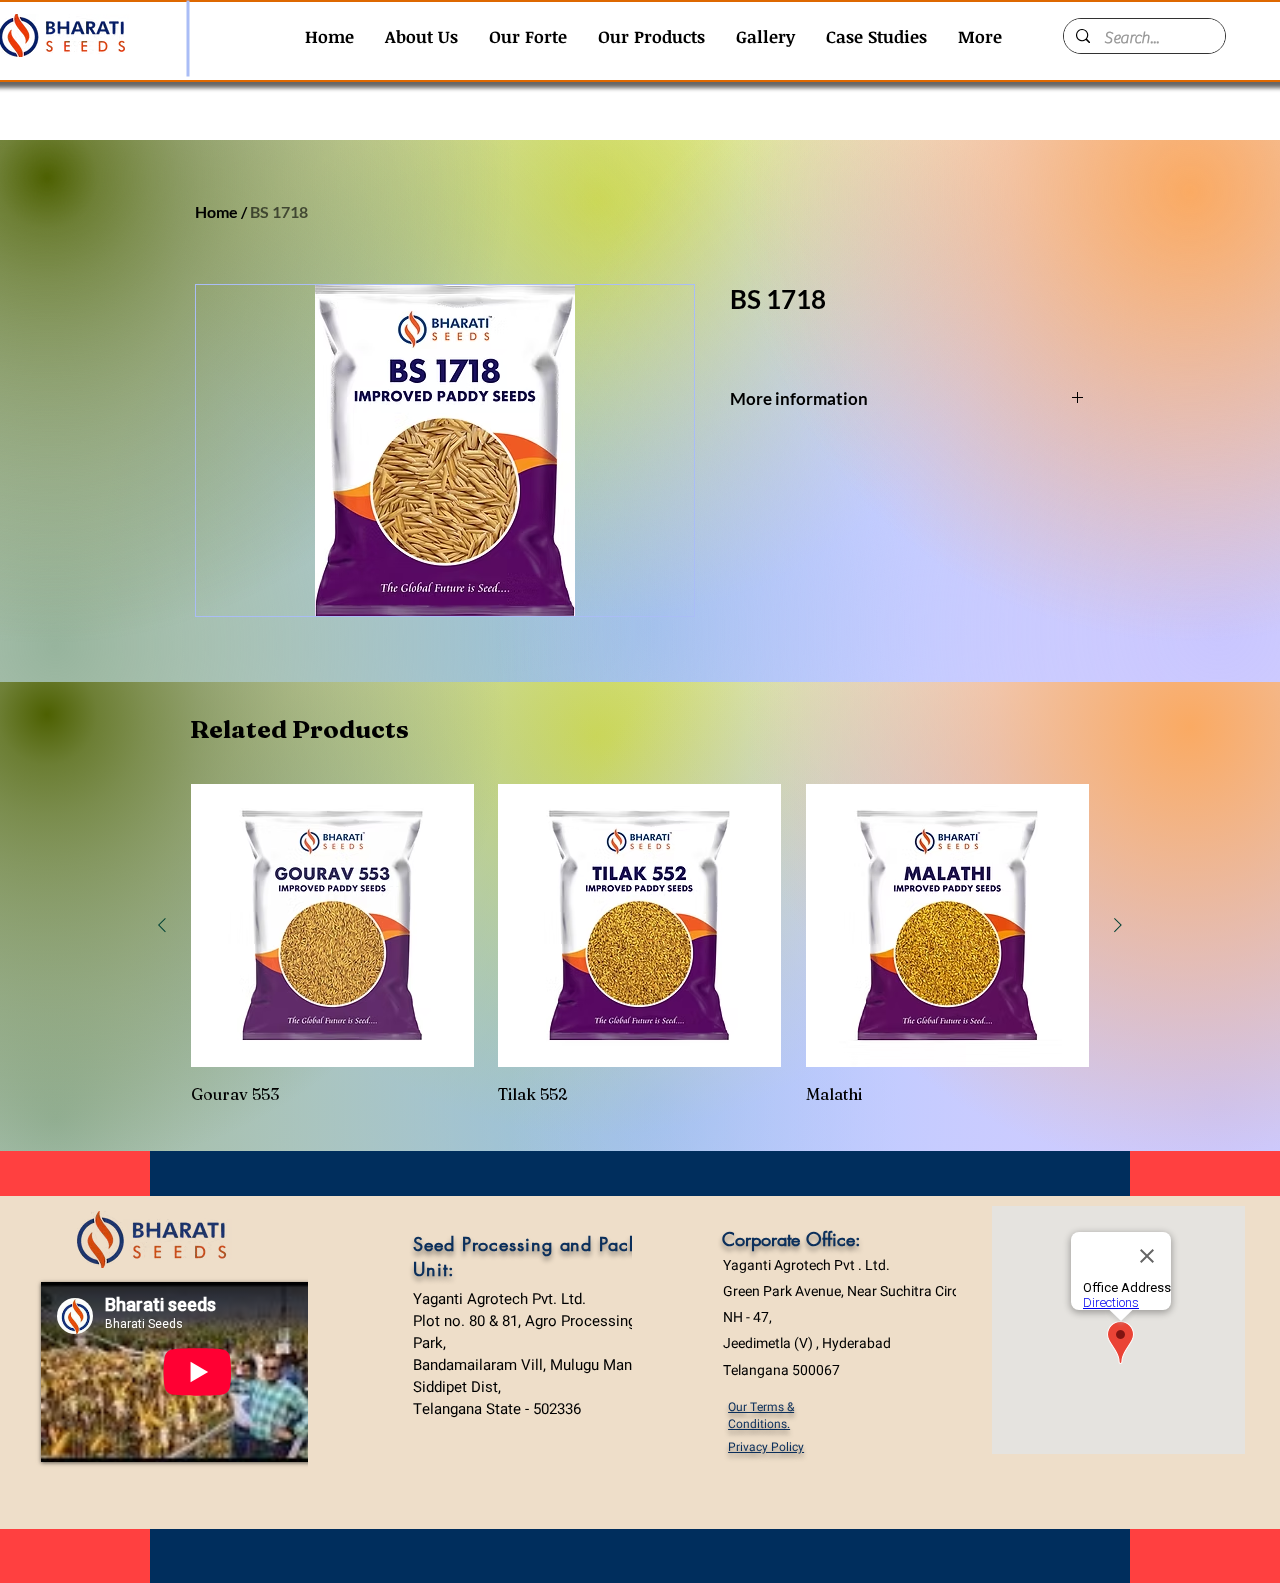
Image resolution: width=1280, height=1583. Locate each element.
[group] (640, 943)
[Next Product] (1118, 925)
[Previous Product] (162, 925)
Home (216, 211)
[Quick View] (332, 925)
